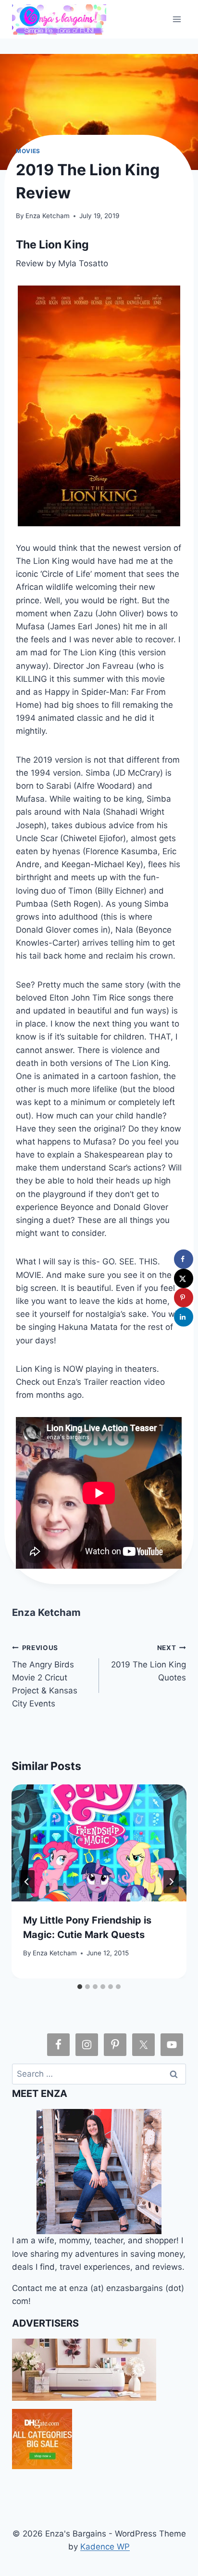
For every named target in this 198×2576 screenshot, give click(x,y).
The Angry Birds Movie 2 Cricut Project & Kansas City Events (45, 1676)
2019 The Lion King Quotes (148, 1663)
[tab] (80, 1987)
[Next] (171, 1882)
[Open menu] (177, 19)
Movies (28, 151)
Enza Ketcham (48, 216)
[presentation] (99, 1843)
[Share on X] (184, 1278)
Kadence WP (105, 2547)
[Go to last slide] (27, 1882)
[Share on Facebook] (184, 1259)
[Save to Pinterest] (184, 1298)
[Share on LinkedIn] (184, 1317)
